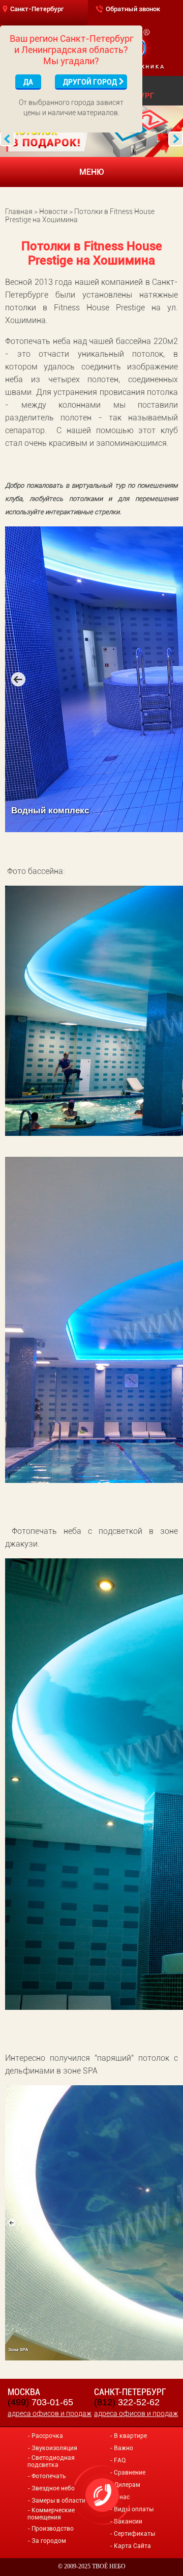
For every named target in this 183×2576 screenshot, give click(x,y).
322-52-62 (127, 2402)
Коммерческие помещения (51, 2514)
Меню (92, 172)
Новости (53, 211)
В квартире (130, 2436)
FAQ (120, 2460)
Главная (19, 211)
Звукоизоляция (54, 2448)
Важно (124, 2448)
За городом (49, 2541)
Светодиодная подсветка (51, 2461)
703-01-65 (40, 2402)
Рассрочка (47, 2436)
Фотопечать (49, 2476)
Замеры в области (58, 2501)
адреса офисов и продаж (50, 2413)
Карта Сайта (132, 2546)
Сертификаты (134, 2534)
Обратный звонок (133, 9)
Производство (53, 2529)
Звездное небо (53, 2488)
